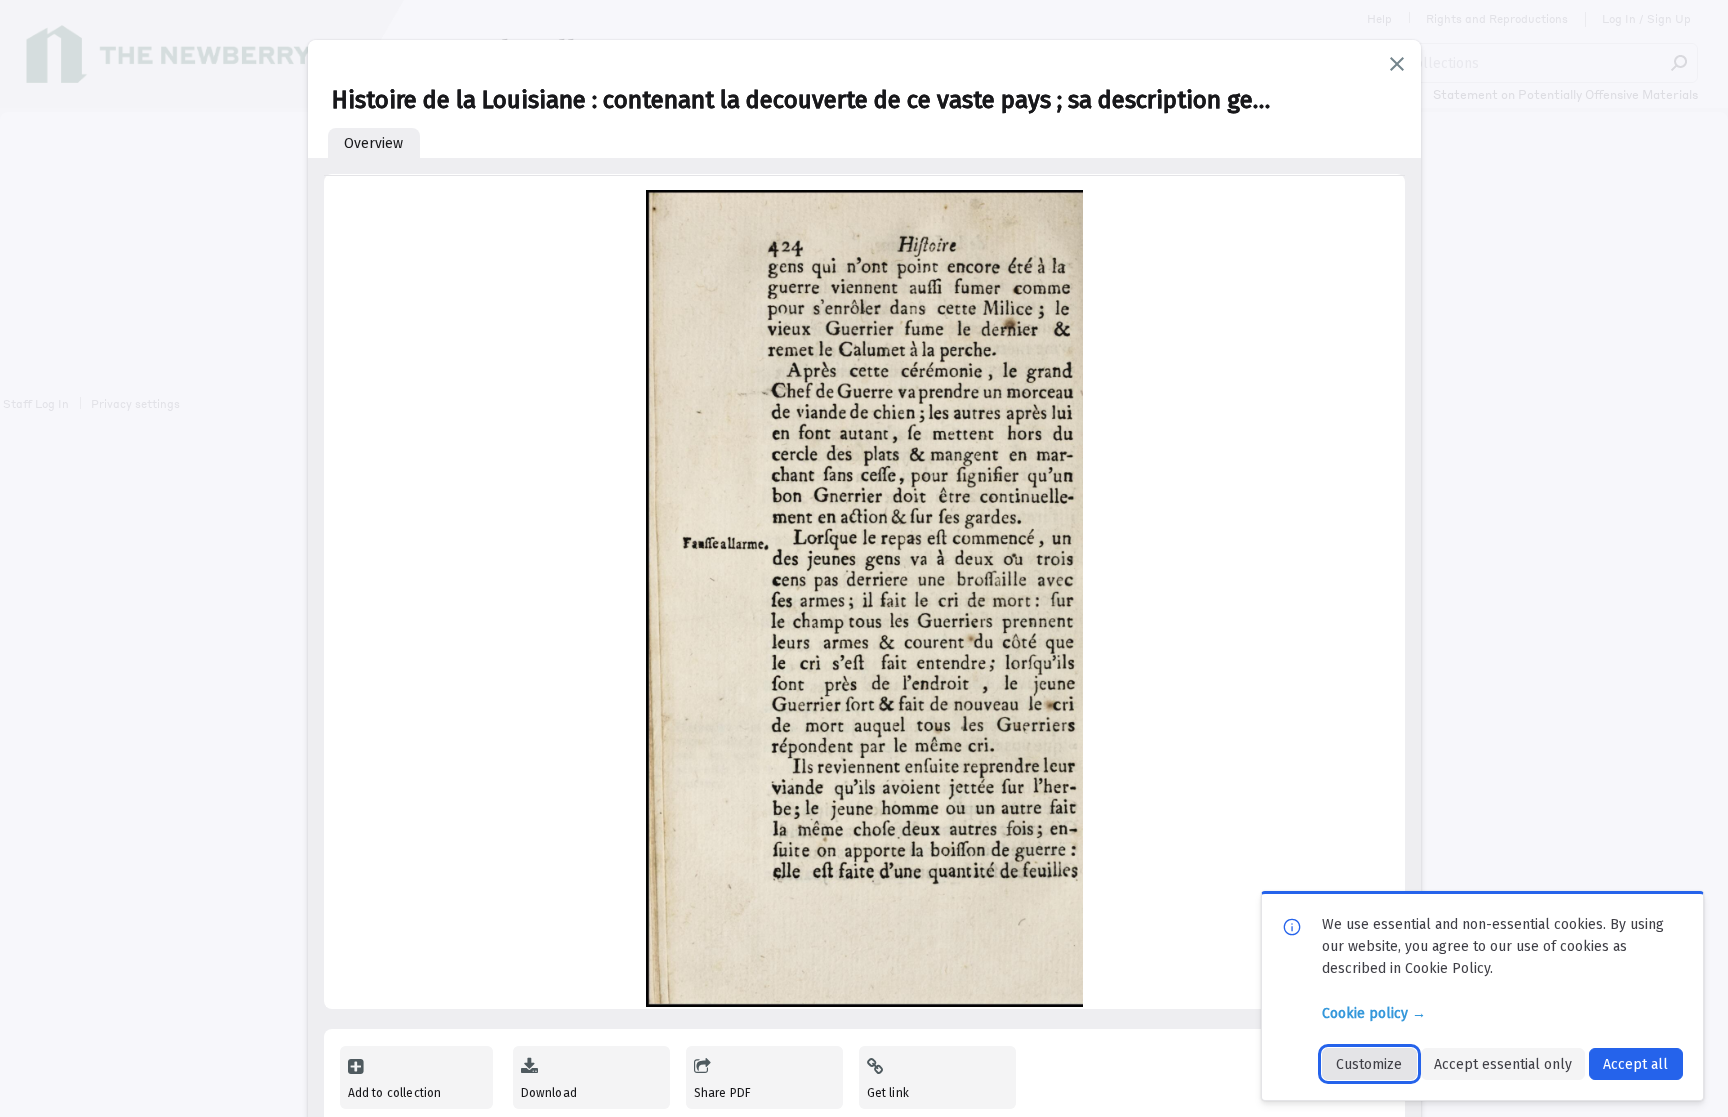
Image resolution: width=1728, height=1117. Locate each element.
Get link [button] (888, 1093)
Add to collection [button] (395, 1093)
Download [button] (549, 1093)
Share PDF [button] (723, 1093)
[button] (1397, 64)
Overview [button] (373, 143)
